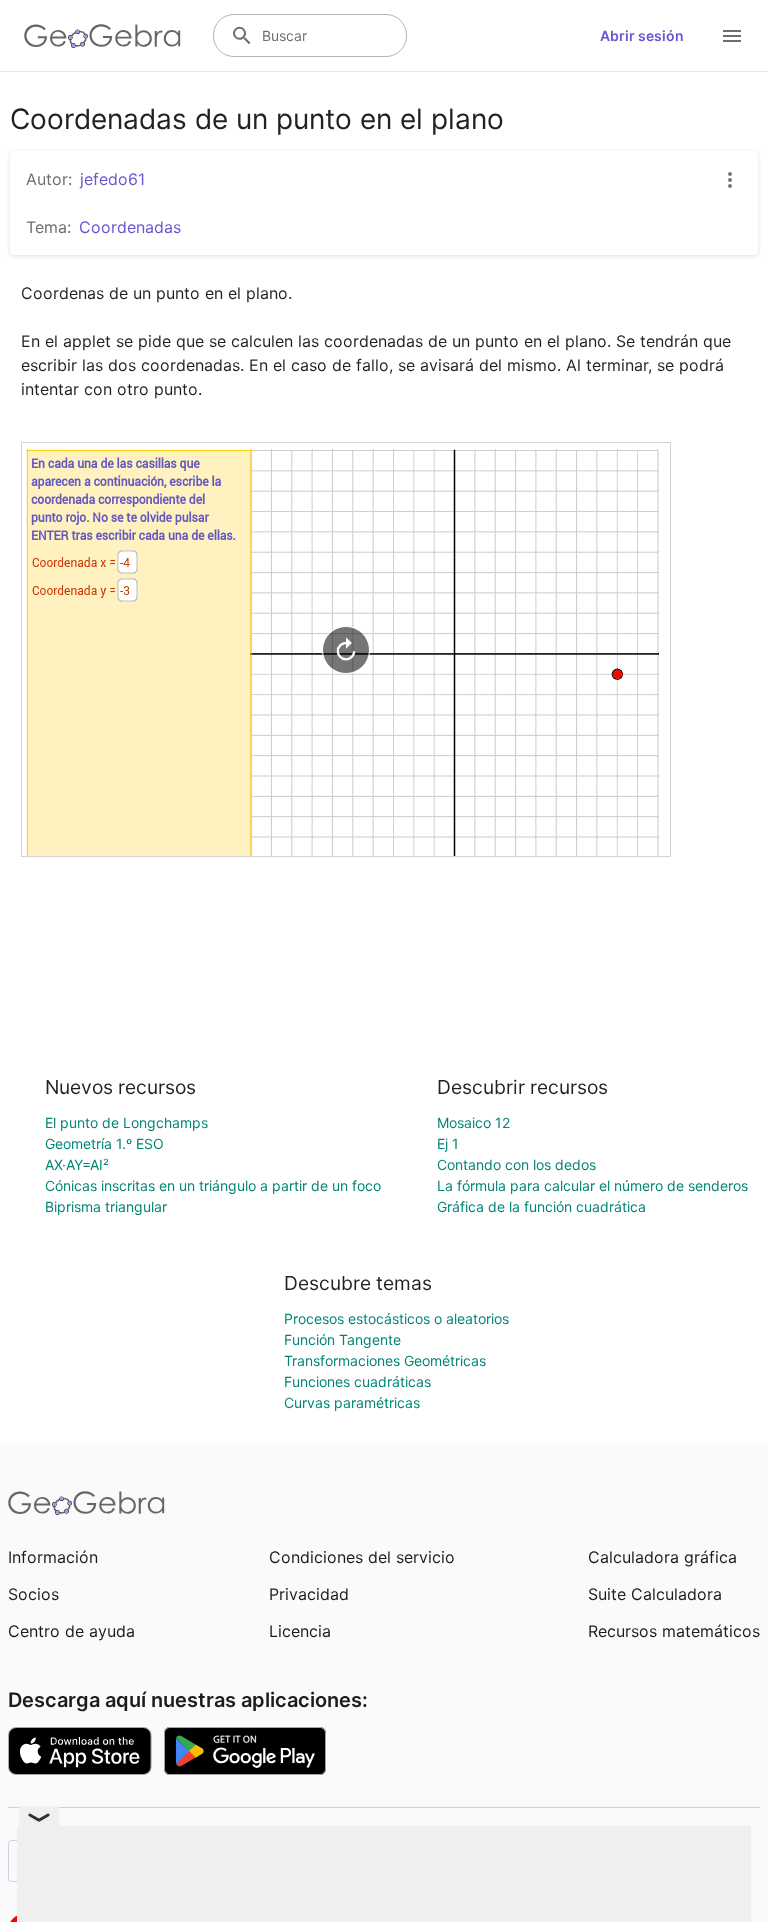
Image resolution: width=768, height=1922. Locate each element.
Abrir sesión (642, 35)
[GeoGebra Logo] (102, 36)
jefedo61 (112, 179)
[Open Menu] (732, 36)
